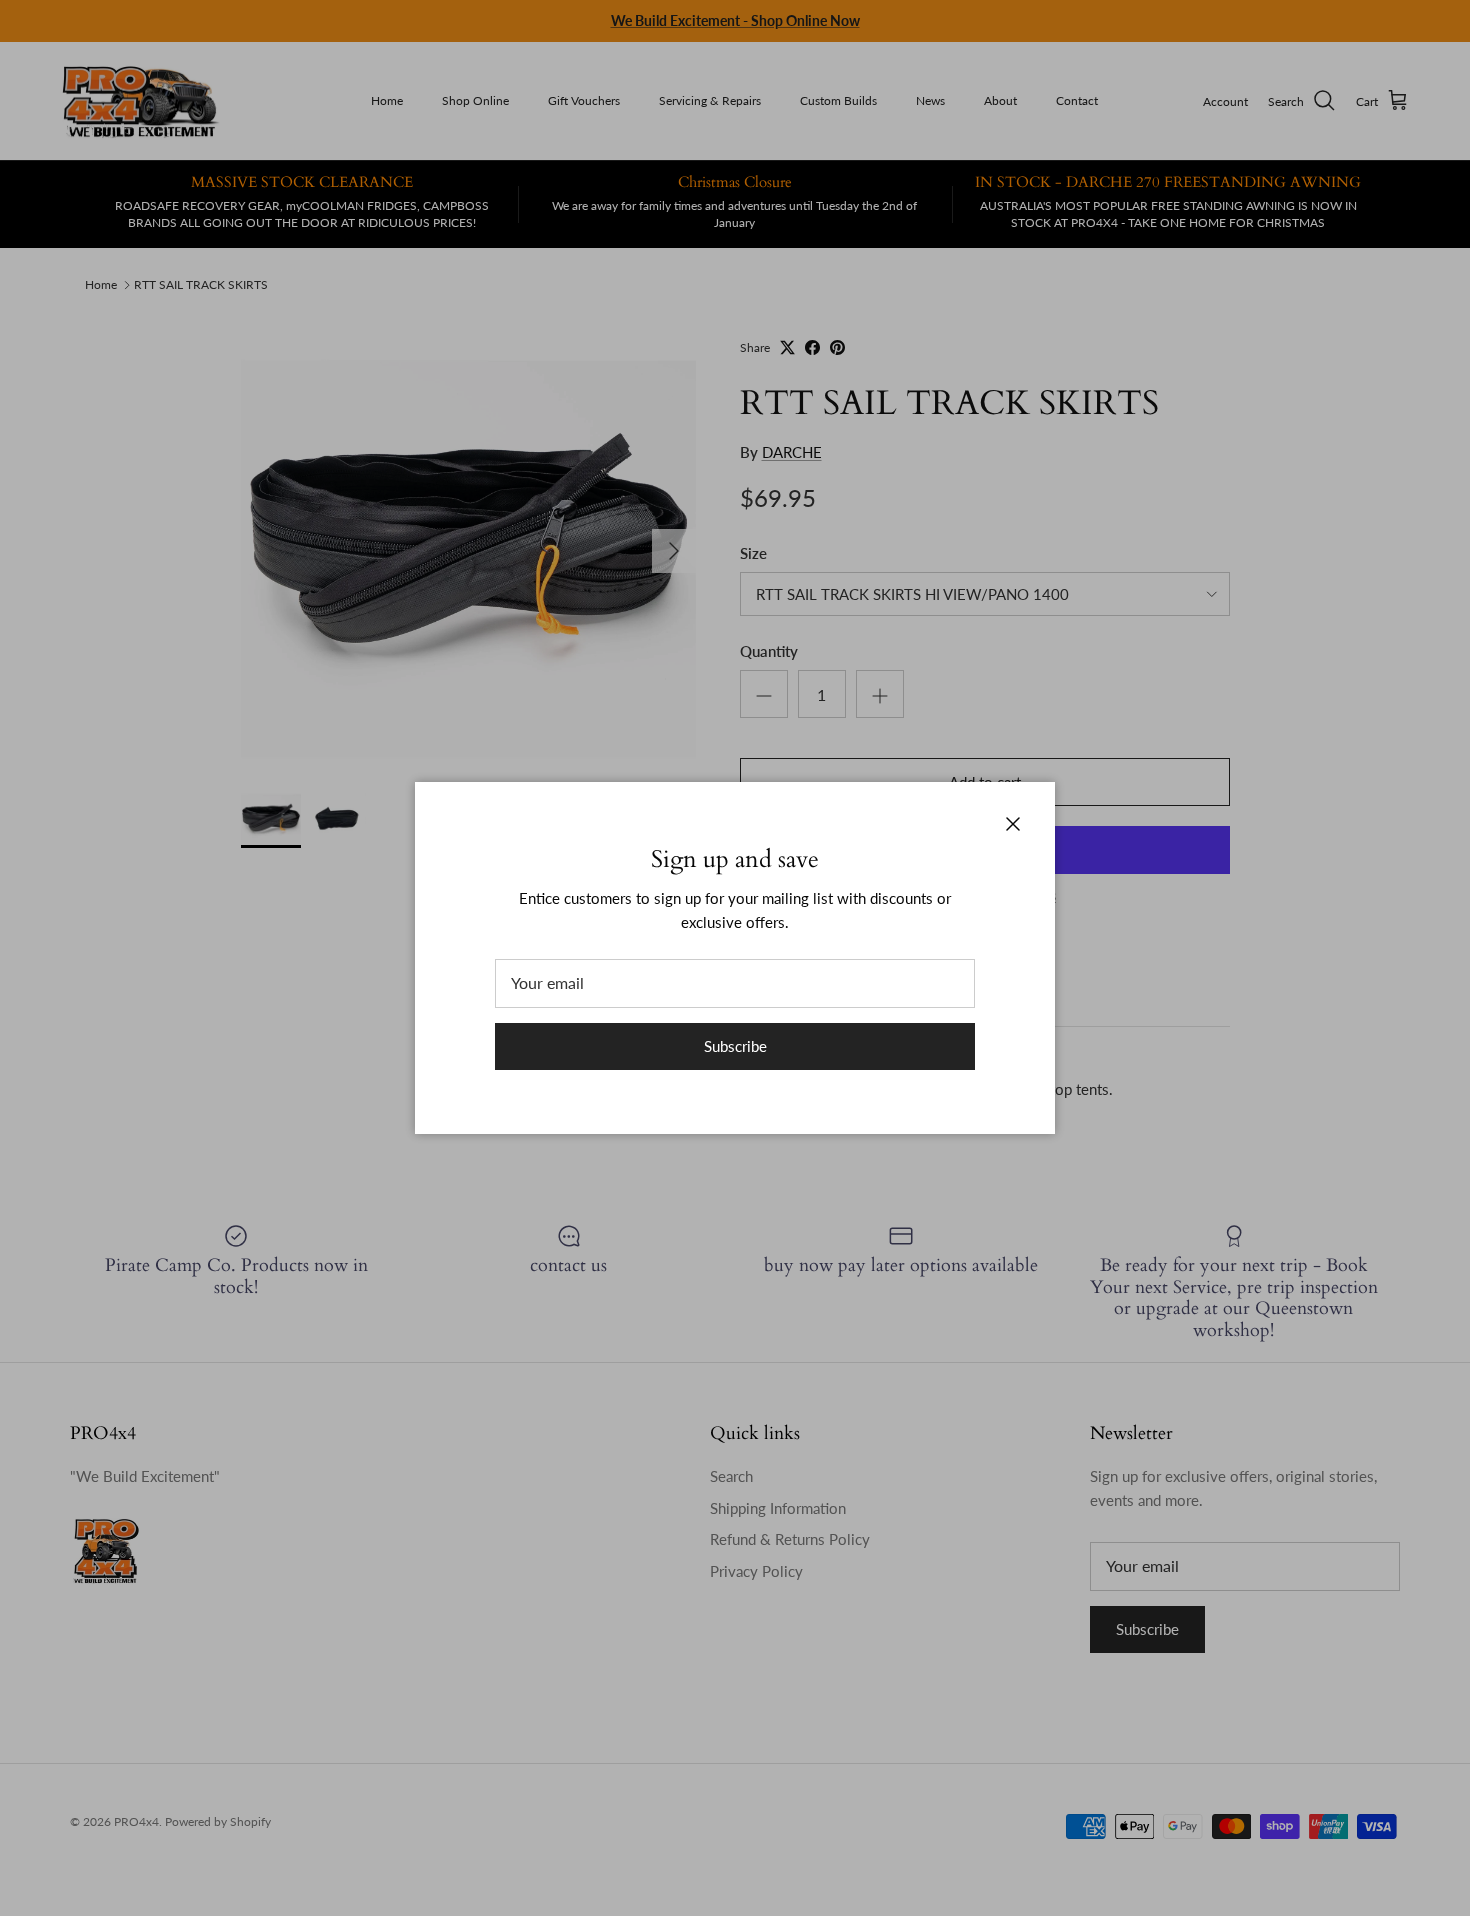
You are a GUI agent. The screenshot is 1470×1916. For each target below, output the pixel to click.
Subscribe (735, 1046)
